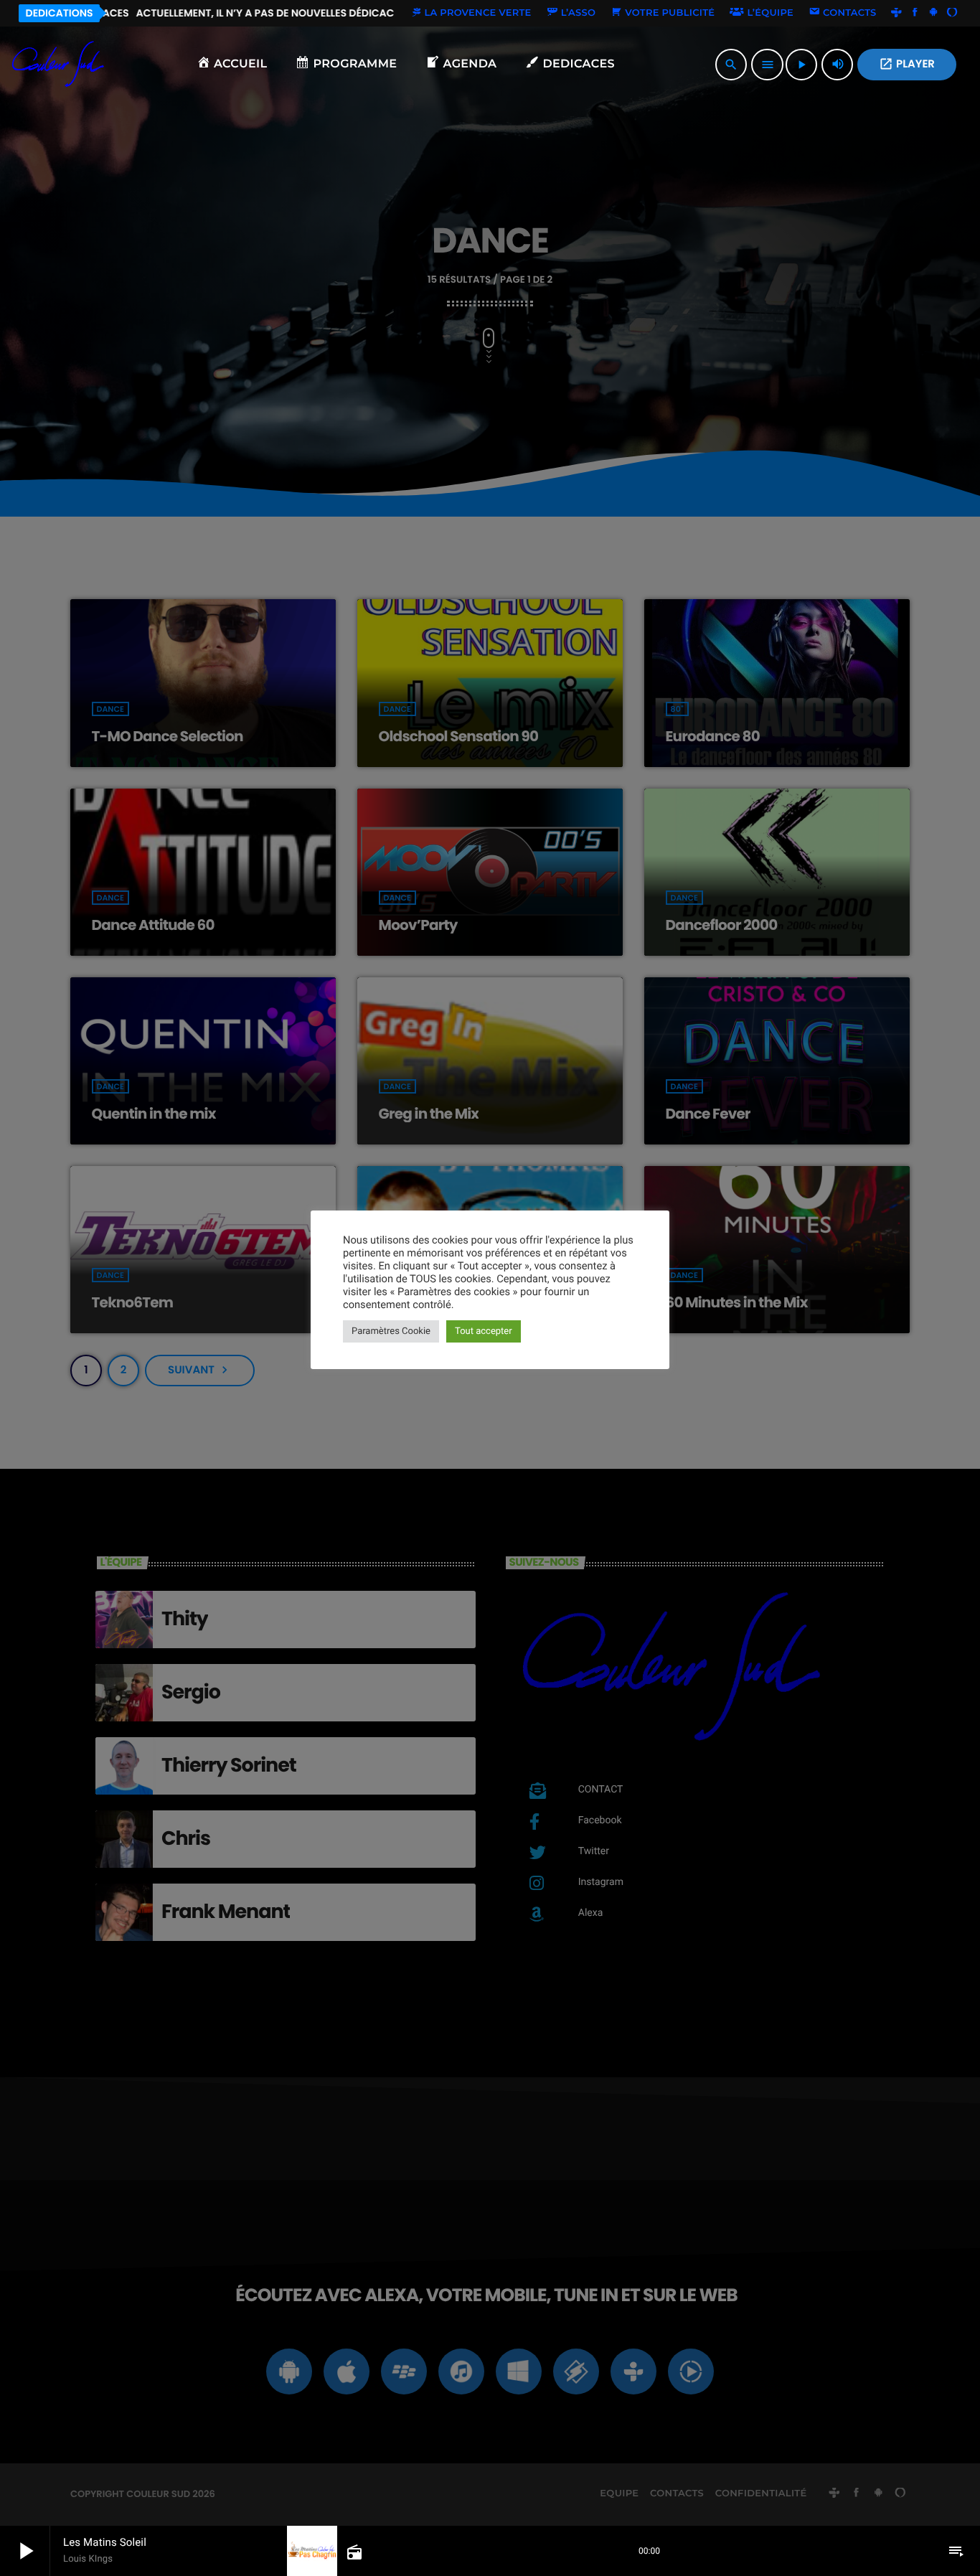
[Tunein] (897, 13)
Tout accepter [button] (484, 1331)
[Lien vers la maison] (58, 65)
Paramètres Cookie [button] (391, 1331)
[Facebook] (915, 13)
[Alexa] (952, 13)
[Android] (933, 13)
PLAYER (907, 64)
